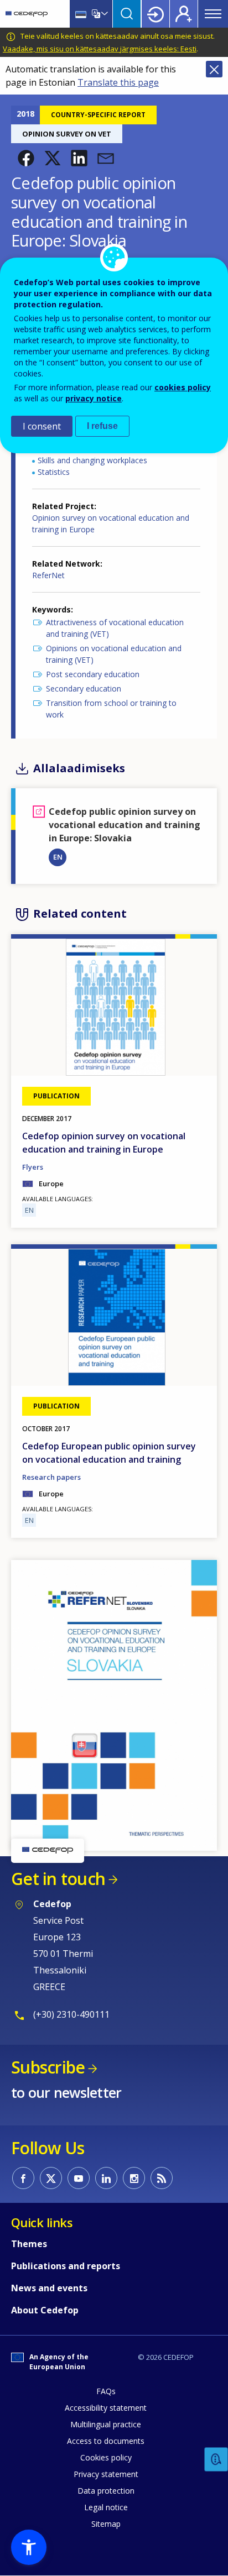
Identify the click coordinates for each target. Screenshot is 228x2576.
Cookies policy (106, 2457)
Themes (29, 2244)
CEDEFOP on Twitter (51, 2178)
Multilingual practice (106, 2424)
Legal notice (106, 2507)
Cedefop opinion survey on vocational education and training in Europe (104, 1143)
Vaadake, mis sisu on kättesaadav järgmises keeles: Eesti (100, 49)
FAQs (106, 2391)
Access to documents (106, 2441)
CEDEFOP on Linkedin (106, 2178)
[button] (26, 158)
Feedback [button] (216, 2460)
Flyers (33, 1167)
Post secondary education (93, 674)
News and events (49, 2288)
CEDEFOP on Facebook (23, 2178)
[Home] (27, 14)
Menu (213, 14)
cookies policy (183, 387)
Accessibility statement (106, 2408)
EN (58, 857)
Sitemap (106, 2524)
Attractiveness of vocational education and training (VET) (115, 628)
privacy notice (94, 398)
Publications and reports (66, 2266)
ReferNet (48, 575)
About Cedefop (45, 2310)
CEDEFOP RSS (162, 2178)
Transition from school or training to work (111, 709)
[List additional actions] (103, 14)
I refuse (102, 426)
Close (214, 69)
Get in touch (58, 1879)
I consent (42, 426)
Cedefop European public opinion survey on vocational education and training (109, 1453)
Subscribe (48, 2067)
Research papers (51, 1477)
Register (184, 14)
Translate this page (118, 82)
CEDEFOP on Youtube (79, 2178)
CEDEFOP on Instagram (134, 2178)
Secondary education (84, 688)
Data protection (106, 2491)
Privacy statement (106, 2474)
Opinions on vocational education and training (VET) (114, 654)
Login (156, 14)
